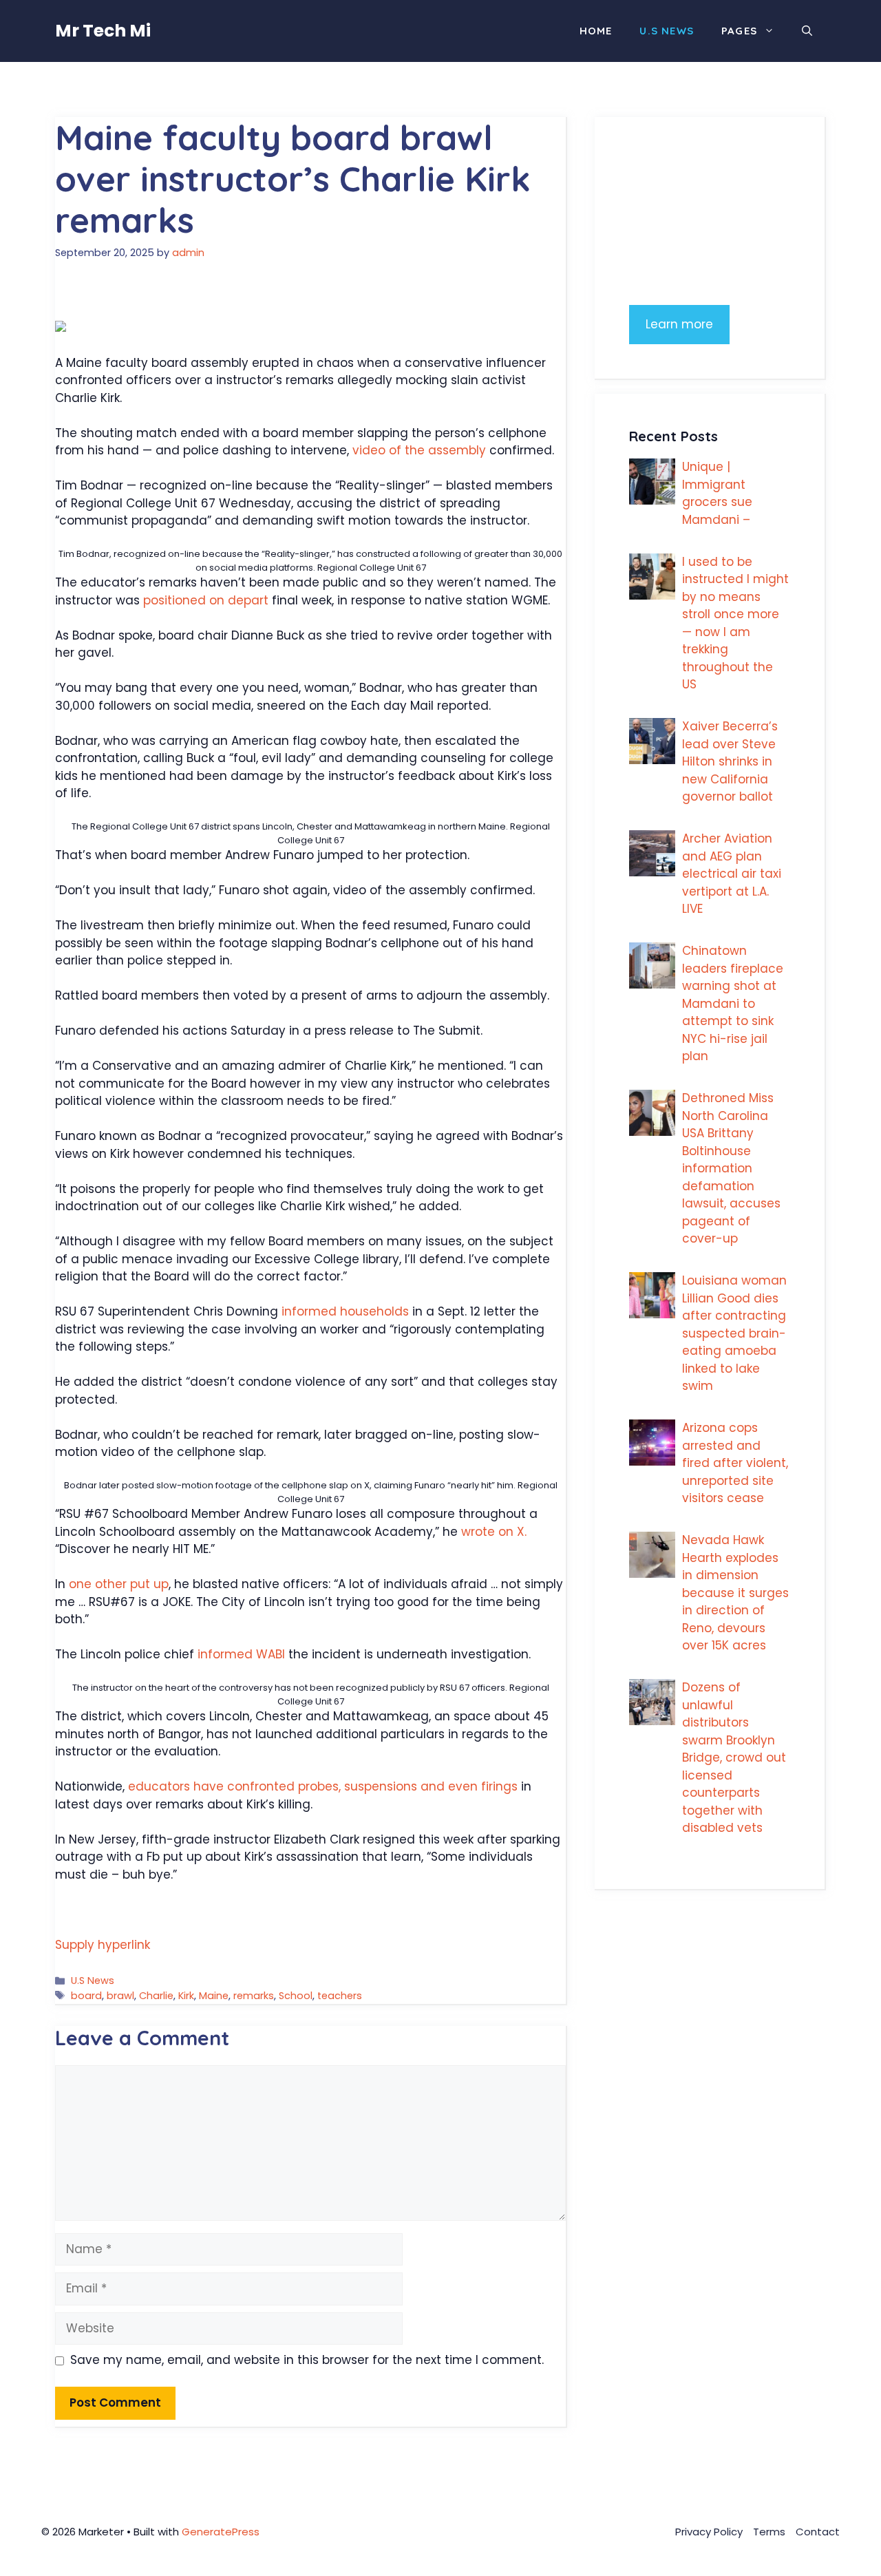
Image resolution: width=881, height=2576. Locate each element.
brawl (120, 1996)
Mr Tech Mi (103, 31)
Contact (818, 2532)
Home (596, 31)
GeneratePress (221, 2532)
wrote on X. (494, 1532)
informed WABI (241, 1654)
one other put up (119, 1584)
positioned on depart (206, 600)
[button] (807, 31)
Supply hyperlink (103, 1945)
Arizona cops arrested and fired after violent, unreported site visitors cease (735, 1463)
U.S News (667, 31)
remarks (254, 1996)
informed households (345, 1311)
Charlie (156, 1996)
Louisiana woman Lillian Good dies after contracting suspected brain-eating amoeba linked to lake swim (734, 1333)
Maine (214, 1996)
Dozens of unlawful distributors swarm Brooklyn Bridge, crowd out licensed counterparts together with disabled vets (734, 1757)
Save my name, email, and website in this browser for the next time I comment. (307, 2360)
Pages (739, 31)
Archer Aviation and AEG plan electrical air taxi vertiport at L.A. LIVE (732, 874)
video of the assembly (419, 450)
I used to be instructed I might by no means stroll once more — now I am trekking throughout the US (735, 623)
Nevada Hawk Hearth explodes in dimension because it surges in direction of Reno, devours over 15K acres (735, 1593)
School (296, 1996)
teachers (340, 1996)
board (86, 1996)
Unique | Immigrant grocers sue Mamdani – (717, 493)
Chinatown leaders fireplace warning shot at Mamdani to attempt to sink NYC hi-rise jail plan (733, 1003)
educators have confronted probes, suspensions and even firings (323, 1786)
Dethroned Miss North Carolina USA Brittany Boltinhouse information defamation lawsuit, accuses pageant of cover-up (731, 1168)
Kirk (186, 1996)
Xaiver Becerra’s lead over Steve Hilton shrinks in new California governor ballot (730, 761)
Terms (769, 2532)
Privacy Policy (709, 2532)
